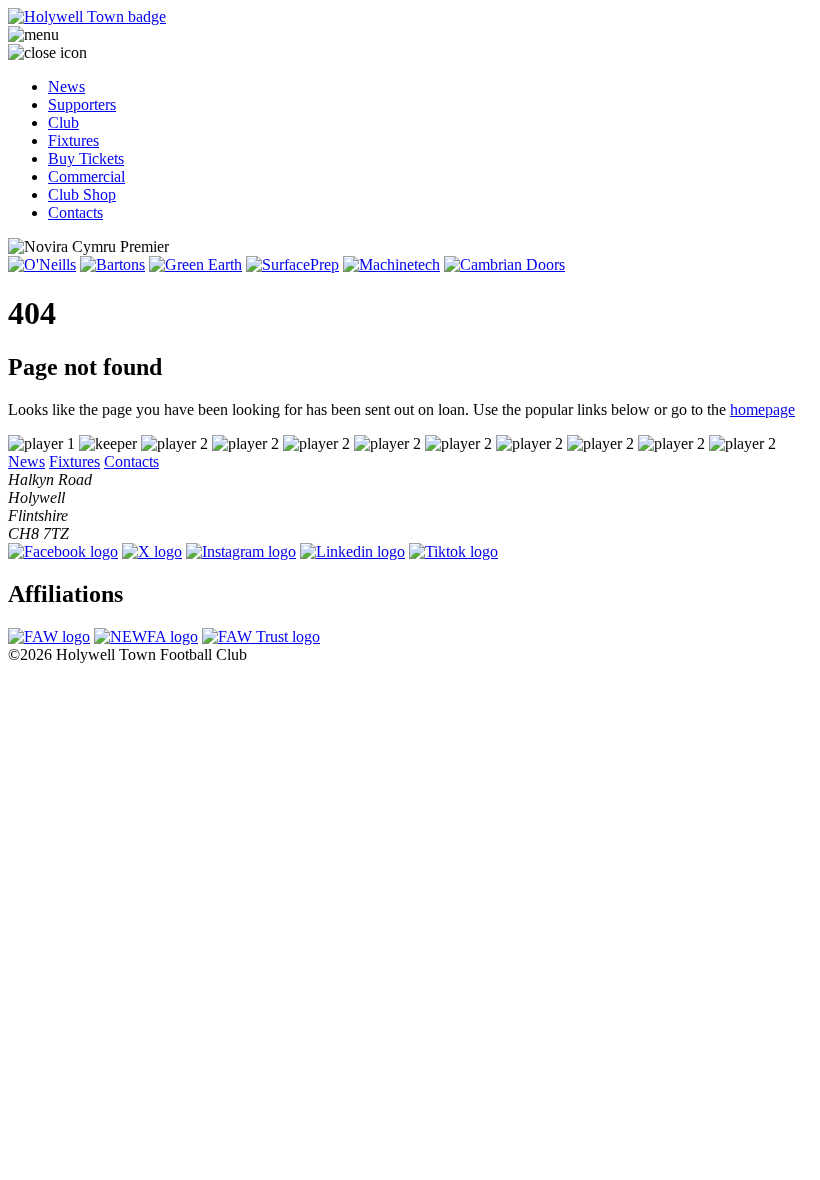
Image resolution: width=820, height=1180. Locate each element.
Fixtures (73, 140)
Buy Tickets (86, 158)
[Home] (410, 17)
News (66, 86)
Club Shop (82, 194)
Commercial (86, 176)
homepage (762, 409)
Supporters (82, 104)
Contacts (75, 212)
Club (63, 122)
